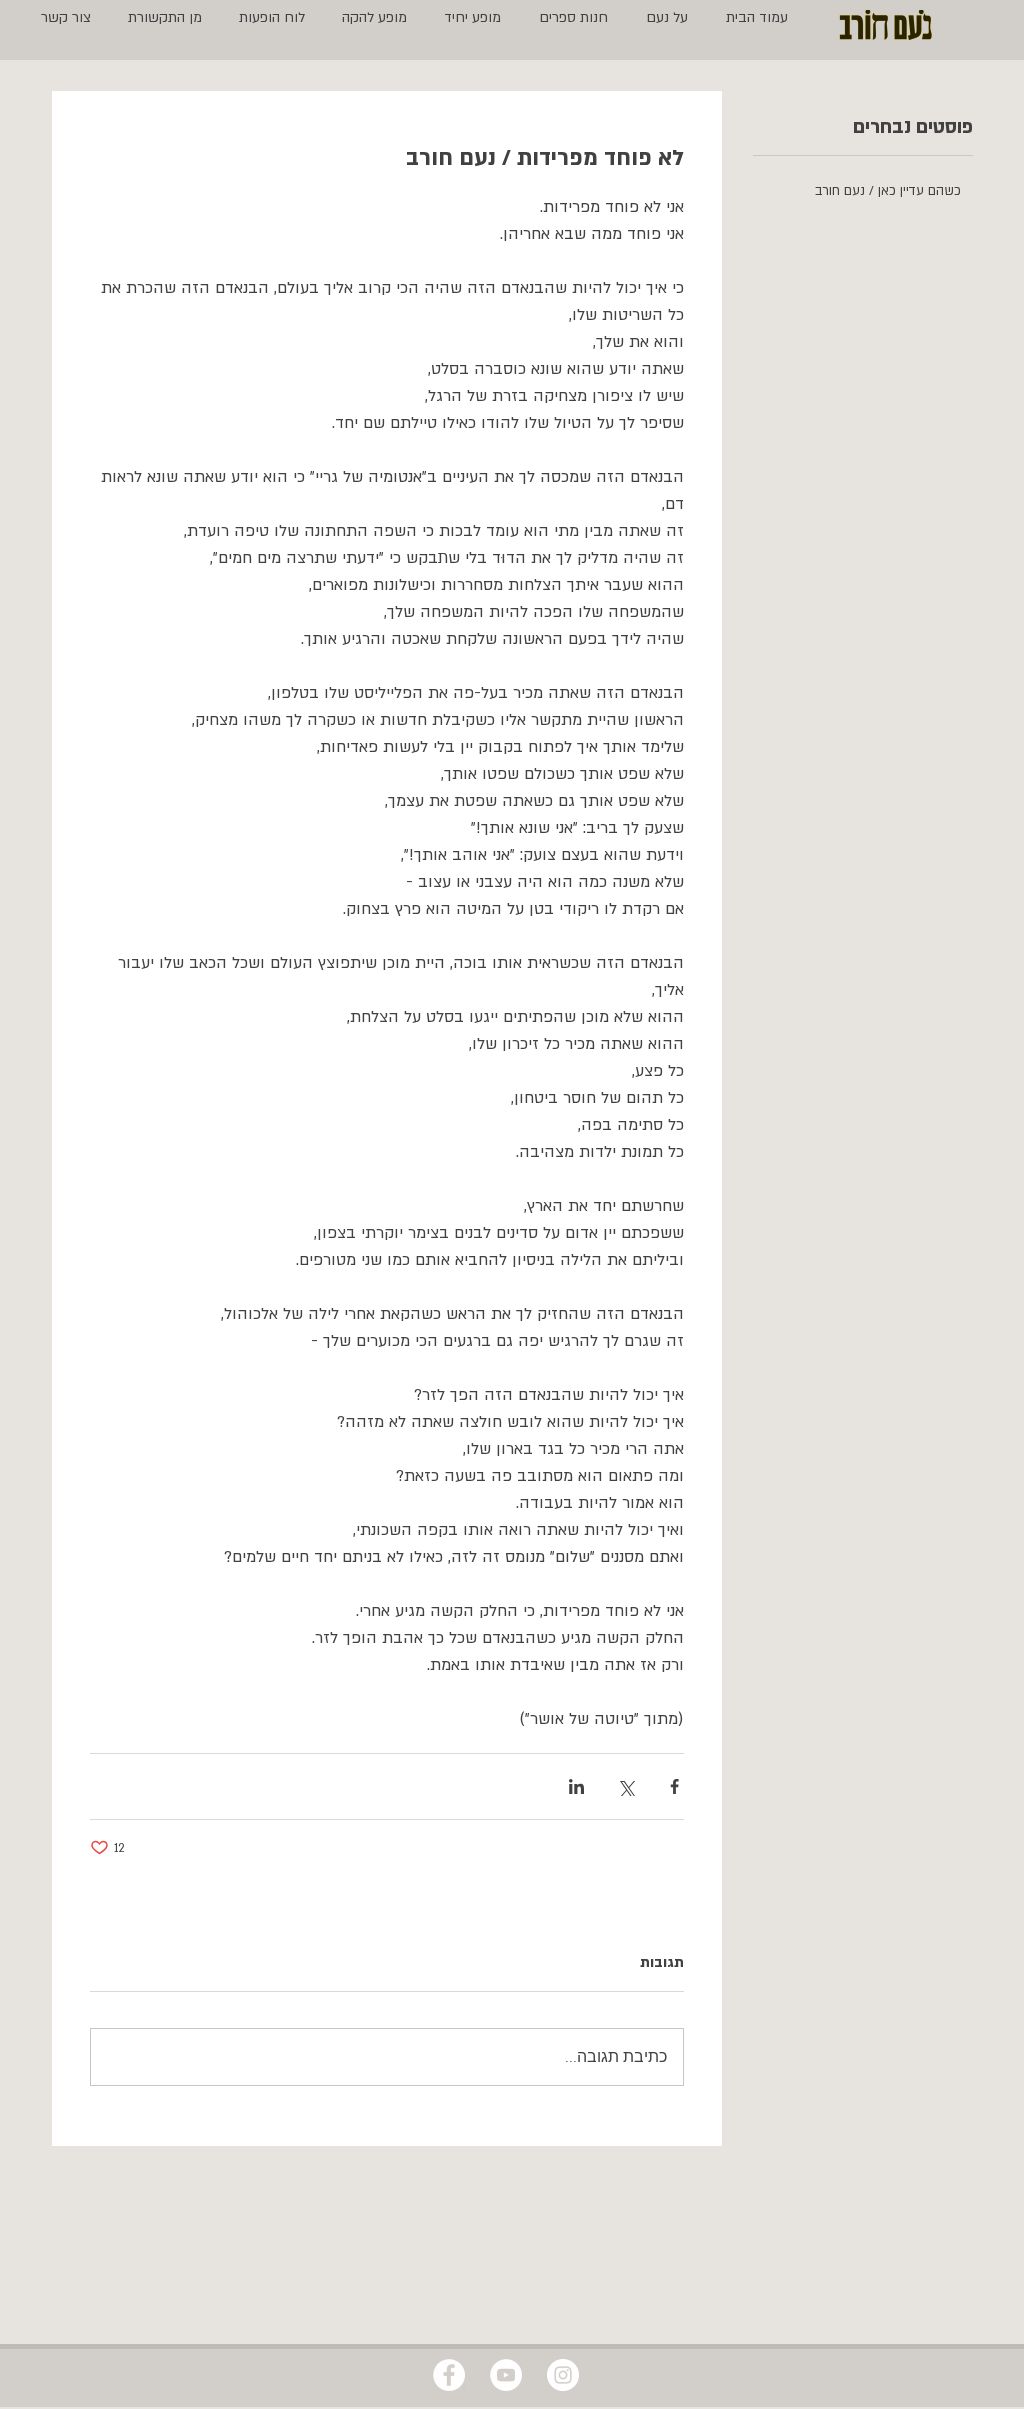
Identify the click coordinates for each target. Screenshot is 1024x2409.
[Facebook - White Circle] (449, 2375)
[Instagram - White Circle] (563, 2375)
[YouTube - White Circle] (506, 2375)
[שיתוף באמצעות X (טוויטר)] (625, 1786)
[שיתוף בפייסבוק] (674, 1786)
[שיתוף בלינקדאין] (576, 1786)
